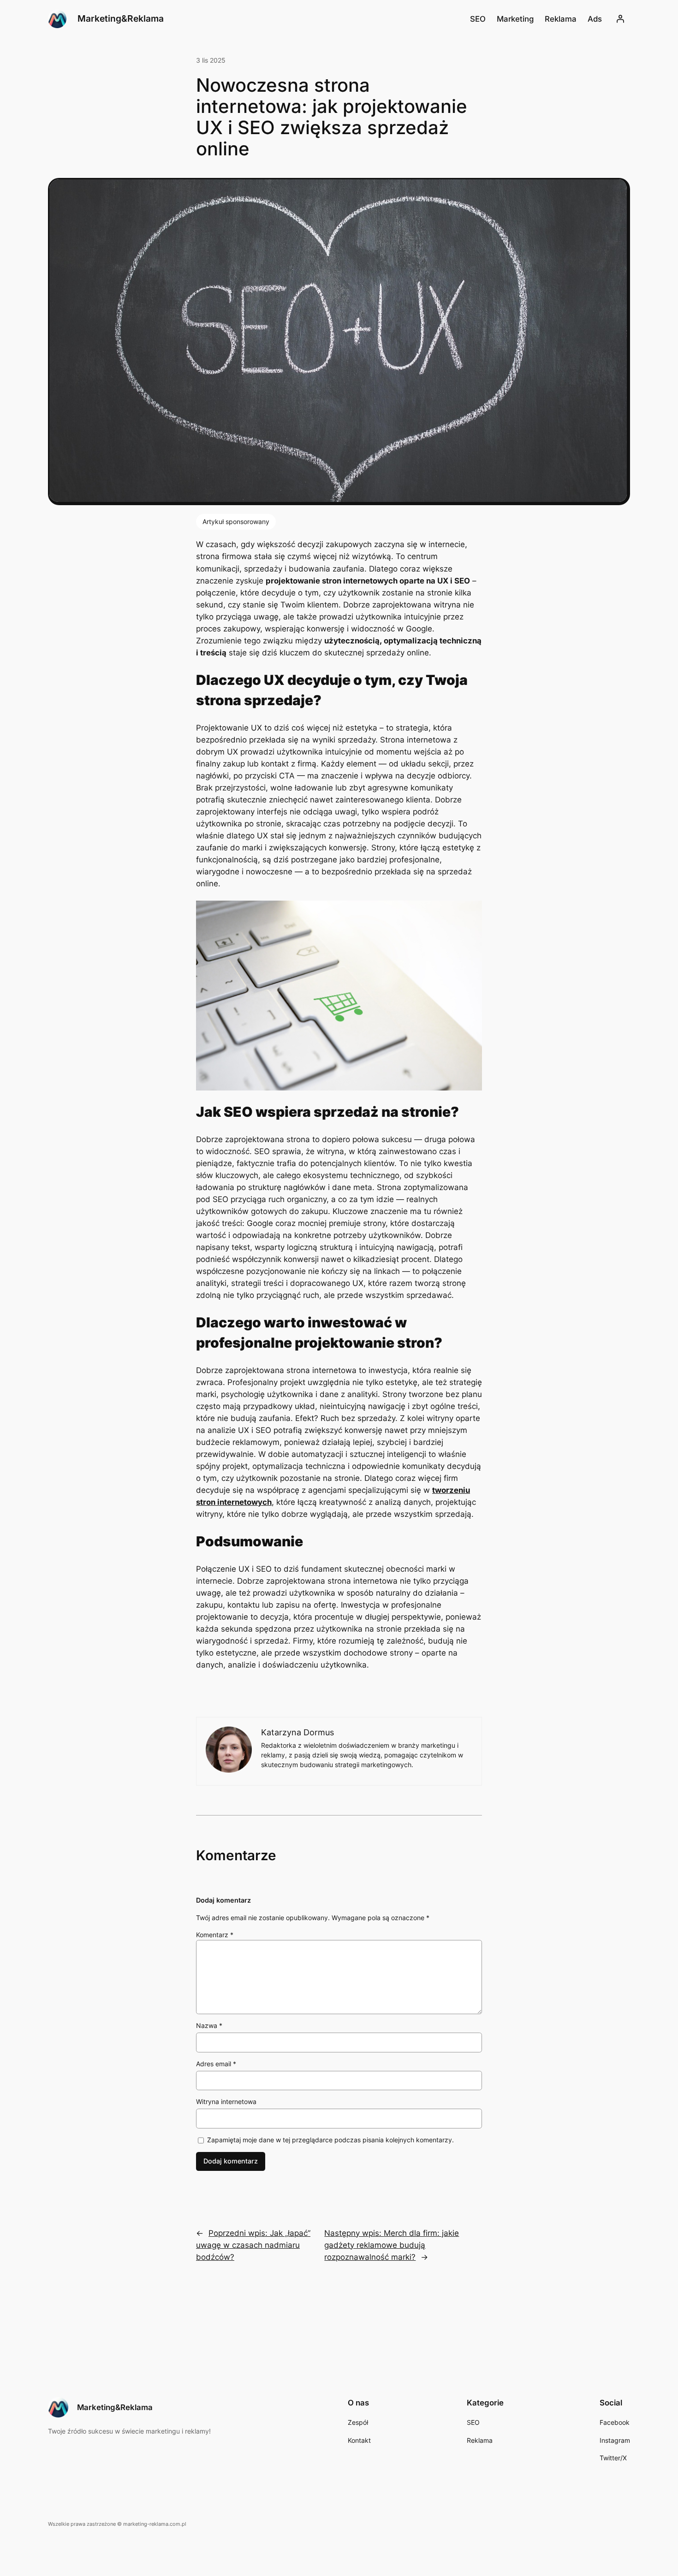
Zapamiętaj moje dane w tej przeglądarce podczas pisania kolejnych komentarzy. (330, 2140)
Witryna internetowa (226, 2101)
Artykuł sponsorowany (236, 522)
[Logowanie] (620, 19)
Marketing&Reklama (121, 18)
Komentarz (215, 1935)
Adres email (216, 2064)
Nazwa (209, 2025)
